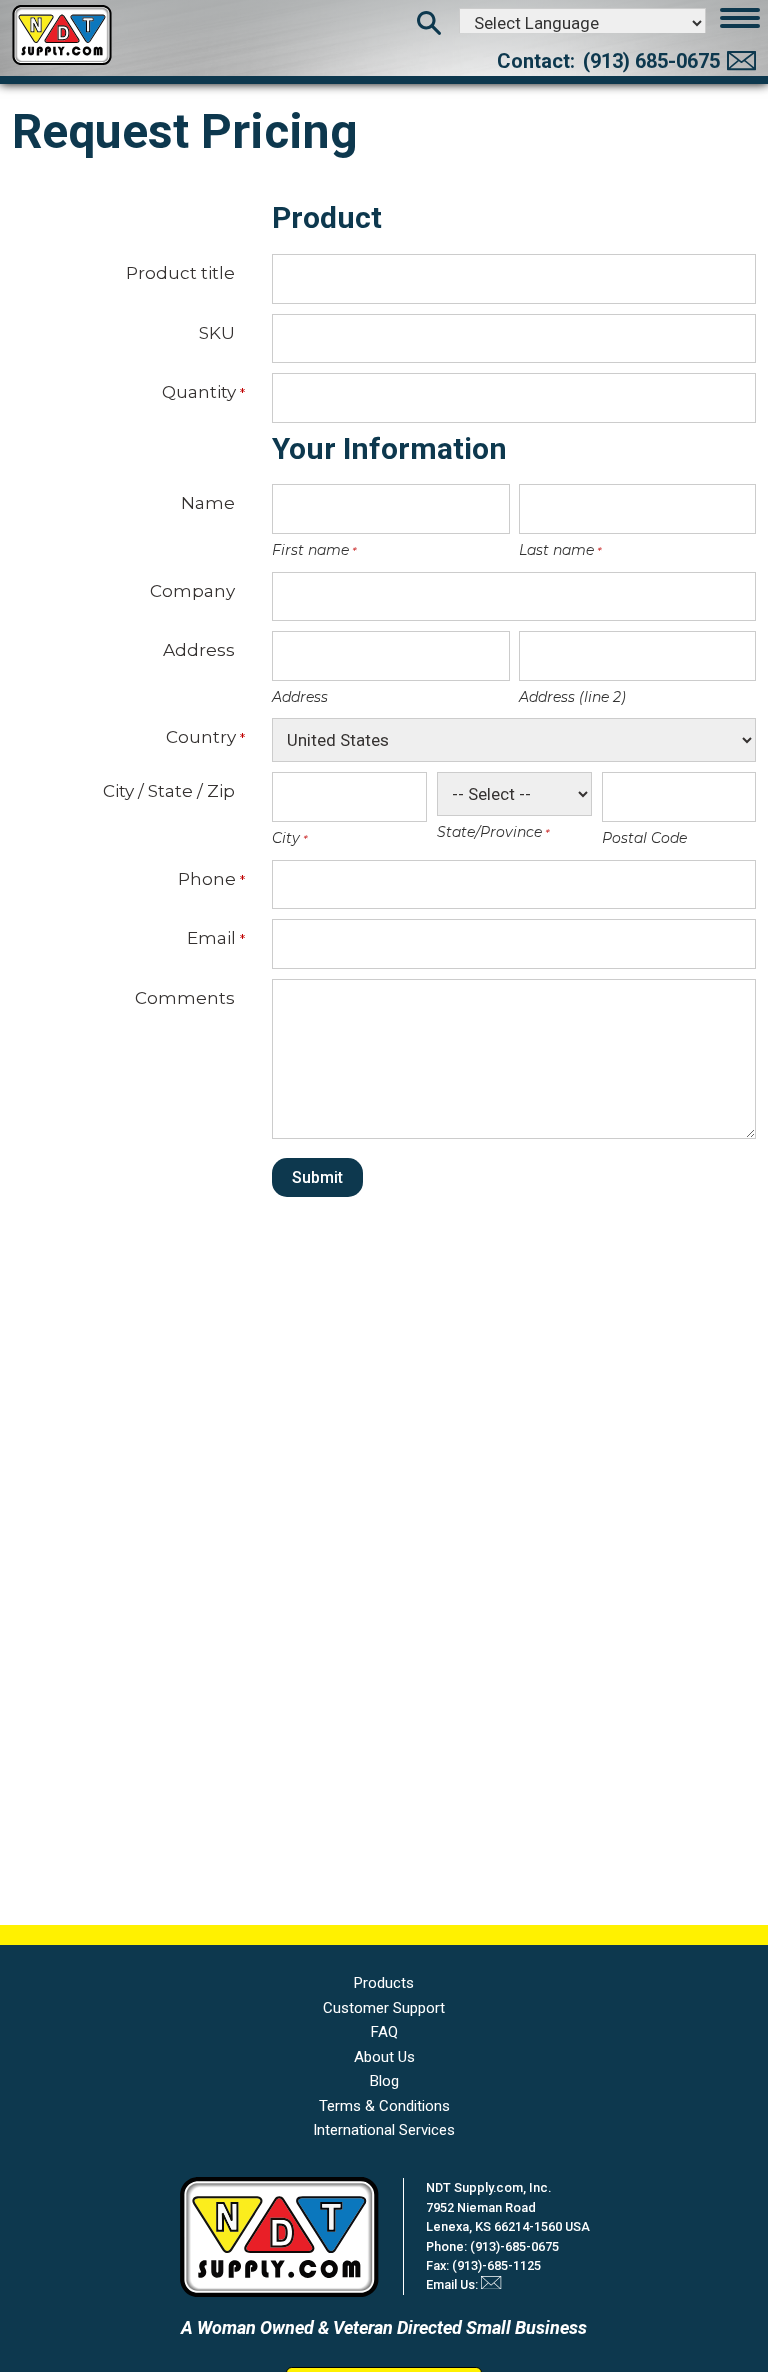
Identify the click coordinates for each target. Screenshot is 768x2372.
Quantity (198, 392)
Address (199, 649)
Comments (185, 997)
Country (200, 737)
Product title (180, 272)
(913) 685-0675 (651, 61)
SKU (217, 332)
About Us (384, 2057)
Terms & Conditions (384, 2106)
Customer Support (384, 2008)
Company (192, 590)
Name (208, 502)
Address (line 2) (572, 697)
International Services (384, 2130)
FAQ (384, 2032)
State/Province (488, 832)
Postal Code (644, 838)
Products (384, 1983)
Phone (206, 879)
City (284, 838)
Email (211, 938)
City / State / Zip (169, 790)
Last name (555, 550)
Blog (384, 2081)
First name (309, 550)
